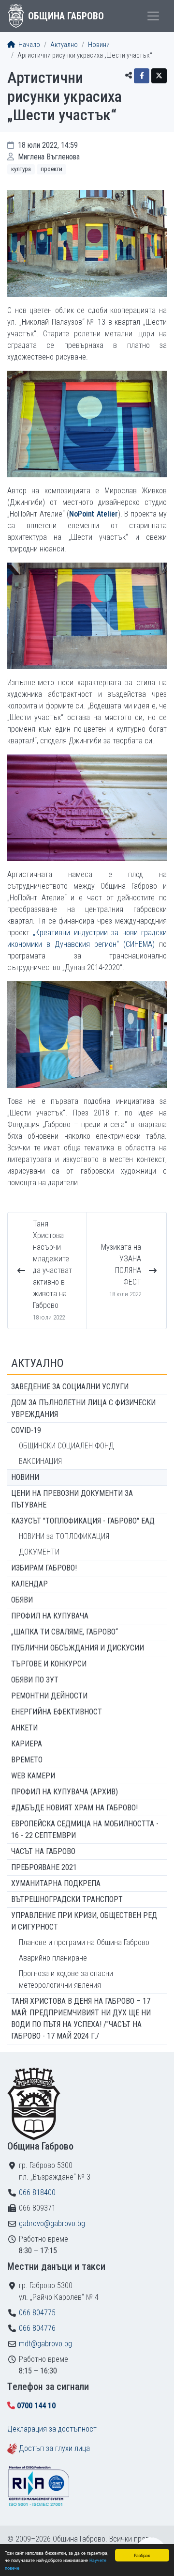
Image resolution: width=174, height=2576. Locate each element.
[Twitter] (159, 76)
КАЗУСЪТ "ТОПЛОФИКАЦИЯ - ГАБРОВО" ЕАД (83, 1521)
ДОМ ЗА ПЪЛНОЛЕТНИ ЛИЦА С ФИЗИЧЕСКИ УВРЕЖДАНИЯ (83, 1408)
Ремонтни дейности (49, 1696)
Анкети (24, 1728)
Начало (29, 45)
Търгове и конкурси (49, 1664)
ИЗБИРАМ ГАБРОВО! (44, 1568)
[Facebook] (142, 76)
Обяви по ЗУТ (35, 1680)
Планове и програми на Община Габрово (84, 1942)
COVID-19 (26, 1430)
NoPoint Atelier (94, 514)
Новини (99, 45)
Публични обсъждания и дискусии (78, 1648)
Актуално (64, 45)
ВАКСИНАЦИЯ (40, 1461)
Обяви (22, 1600)
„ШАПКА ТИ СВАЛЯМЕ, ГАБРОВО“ (65, 1632)
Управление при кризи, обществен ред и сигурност (84, 1921)
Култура (21, 169)
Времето (27, 1760)
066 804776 (37, 2328)
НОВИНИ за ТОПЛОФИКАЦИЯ (64, 1536)
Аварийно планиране (53, 1958)
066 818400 (37, 2192)
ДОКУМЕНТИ (39, 1552)
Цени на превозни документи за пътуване (72, 1499)
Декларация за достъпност (52, 2429)
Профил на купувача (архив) (65, 1792)
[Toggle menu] (153, 16)
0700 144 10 (36, 2406)
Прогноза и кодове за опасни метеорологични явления (66, 1979)
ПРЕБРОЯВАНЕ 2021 (44, 1867)
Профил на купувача (50, 1616)
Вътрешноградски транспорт (67, 1899)
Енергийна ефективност (57, 1712)
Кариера (27, 1744)
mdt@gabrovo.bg (45, 2344)
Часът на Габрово (43, 1851)
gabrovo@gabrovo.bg (52, 2223)
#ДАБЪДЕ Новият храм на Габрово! (74, 1808)
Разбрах (142, 2555)
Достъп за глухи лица (54, 2448)
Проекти (51, 169)
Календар (29, 1584)
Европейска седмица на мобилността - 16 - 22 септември (85, 1830)
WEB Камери (33, 1776)
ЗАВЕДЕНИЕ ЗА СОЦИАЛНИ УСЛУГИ (70, 1387)
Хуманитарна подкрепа (56, 1883)
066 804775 (37, 2313)
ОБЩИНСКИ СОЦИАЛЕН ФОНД (66, 1446)
